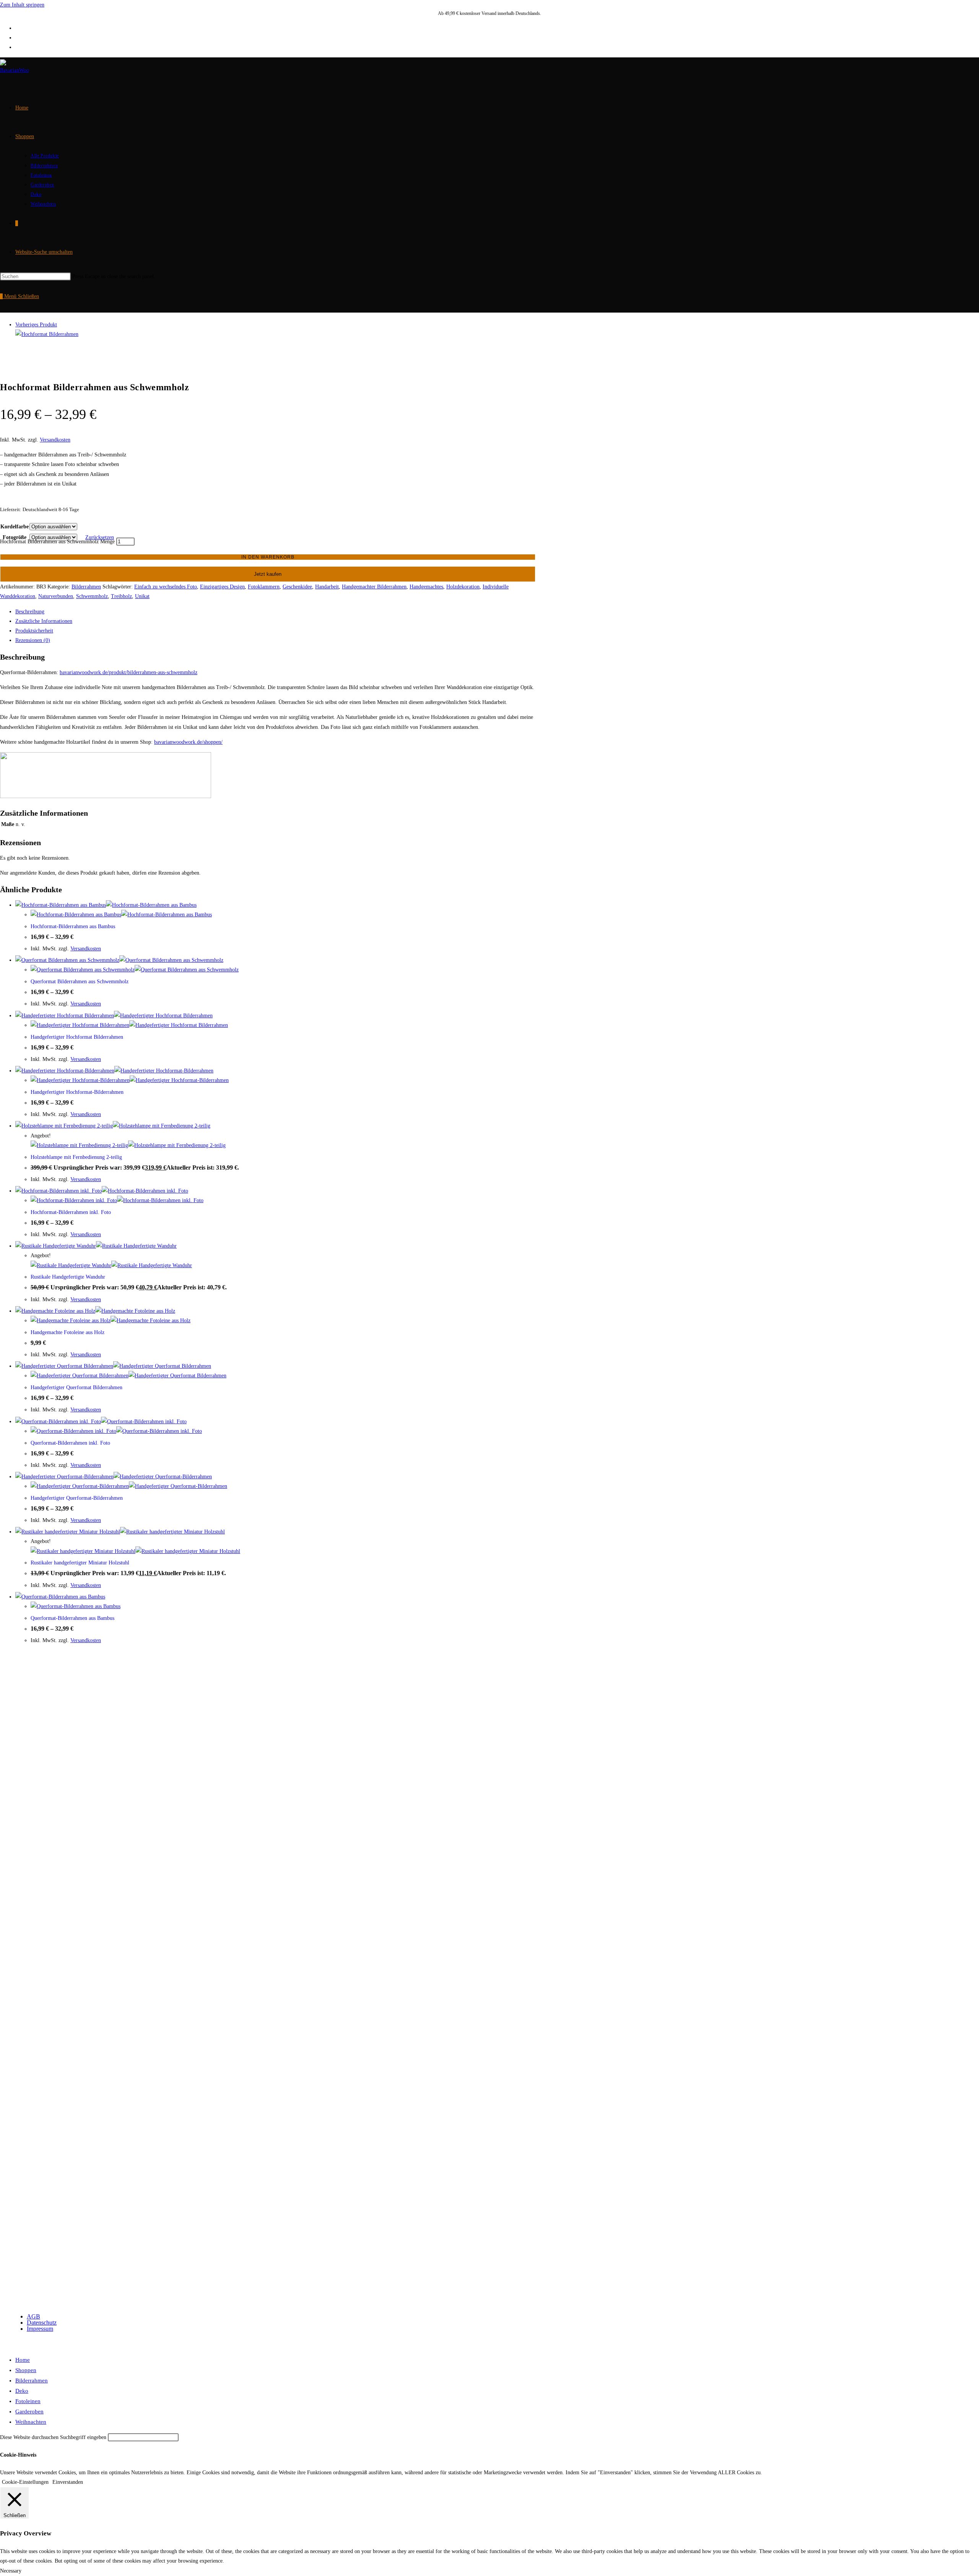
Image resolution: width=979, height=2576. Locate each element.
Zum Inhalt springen (22, 5)
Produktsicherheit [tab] (34, 631)
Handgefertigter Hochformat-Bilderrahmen (77, 1092)
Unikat (142, 596)
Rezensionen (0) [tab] (33, 640)
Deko (22, 2391)
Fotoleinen (28, 2401)
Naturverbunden (56, 596)
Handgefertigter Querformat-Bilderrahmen (77, 1498)
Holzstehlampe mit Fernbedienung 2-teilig (76, 1157)
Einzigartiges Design (222, 587)
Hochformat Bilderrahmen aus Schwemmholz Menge (57, 542)
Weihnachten (31, 2422)
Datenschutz (42, 2323)
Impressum (40, 2329)
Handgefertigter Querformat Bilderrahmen (76, 1387)
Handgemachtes (426, 587)
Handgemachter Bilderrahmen (374, 587)
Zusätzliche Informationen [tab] (44, 621)
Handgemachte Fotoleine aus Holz (67, 1332)
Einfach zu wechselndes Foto (166, 587)
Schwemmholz (92, 596)
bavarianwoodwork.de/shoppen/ (188, 742)
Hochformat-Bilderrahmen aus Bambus (73, 926)
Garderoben (29, 2411)
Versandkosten (55, 440)
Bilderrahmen (86, 587)
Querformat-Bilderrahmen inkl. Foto (70, 1443)
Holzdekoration (463, 587)
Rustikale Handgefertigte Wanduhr (68, 1277)
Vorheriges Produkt (36, 325)
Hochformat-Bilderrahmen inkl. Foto (71, 1212)
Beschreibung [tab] (30, 612)
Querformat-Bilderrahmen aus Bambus (72, 1618)
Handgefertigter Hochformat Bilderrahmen (77, 1037)
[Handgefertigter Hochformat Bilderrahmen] (47, 334)
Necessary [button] (11, 2571)
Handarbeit (327, 587)
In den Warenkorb (268, 557)
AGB (33, 2316)
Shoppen (26, 2370)
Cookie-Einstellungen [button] (25, 2482)
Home (23, 2360)
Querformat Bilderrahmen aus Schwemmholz (80, 982)
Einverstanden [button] (68, 2482)
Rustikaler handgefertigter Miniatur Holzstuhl (80, 1563)
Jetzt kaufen (268, 574)
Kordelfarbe (15, 527)
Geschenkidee (297, 587)
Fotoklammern (264, 587)
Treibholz (121, 596)
